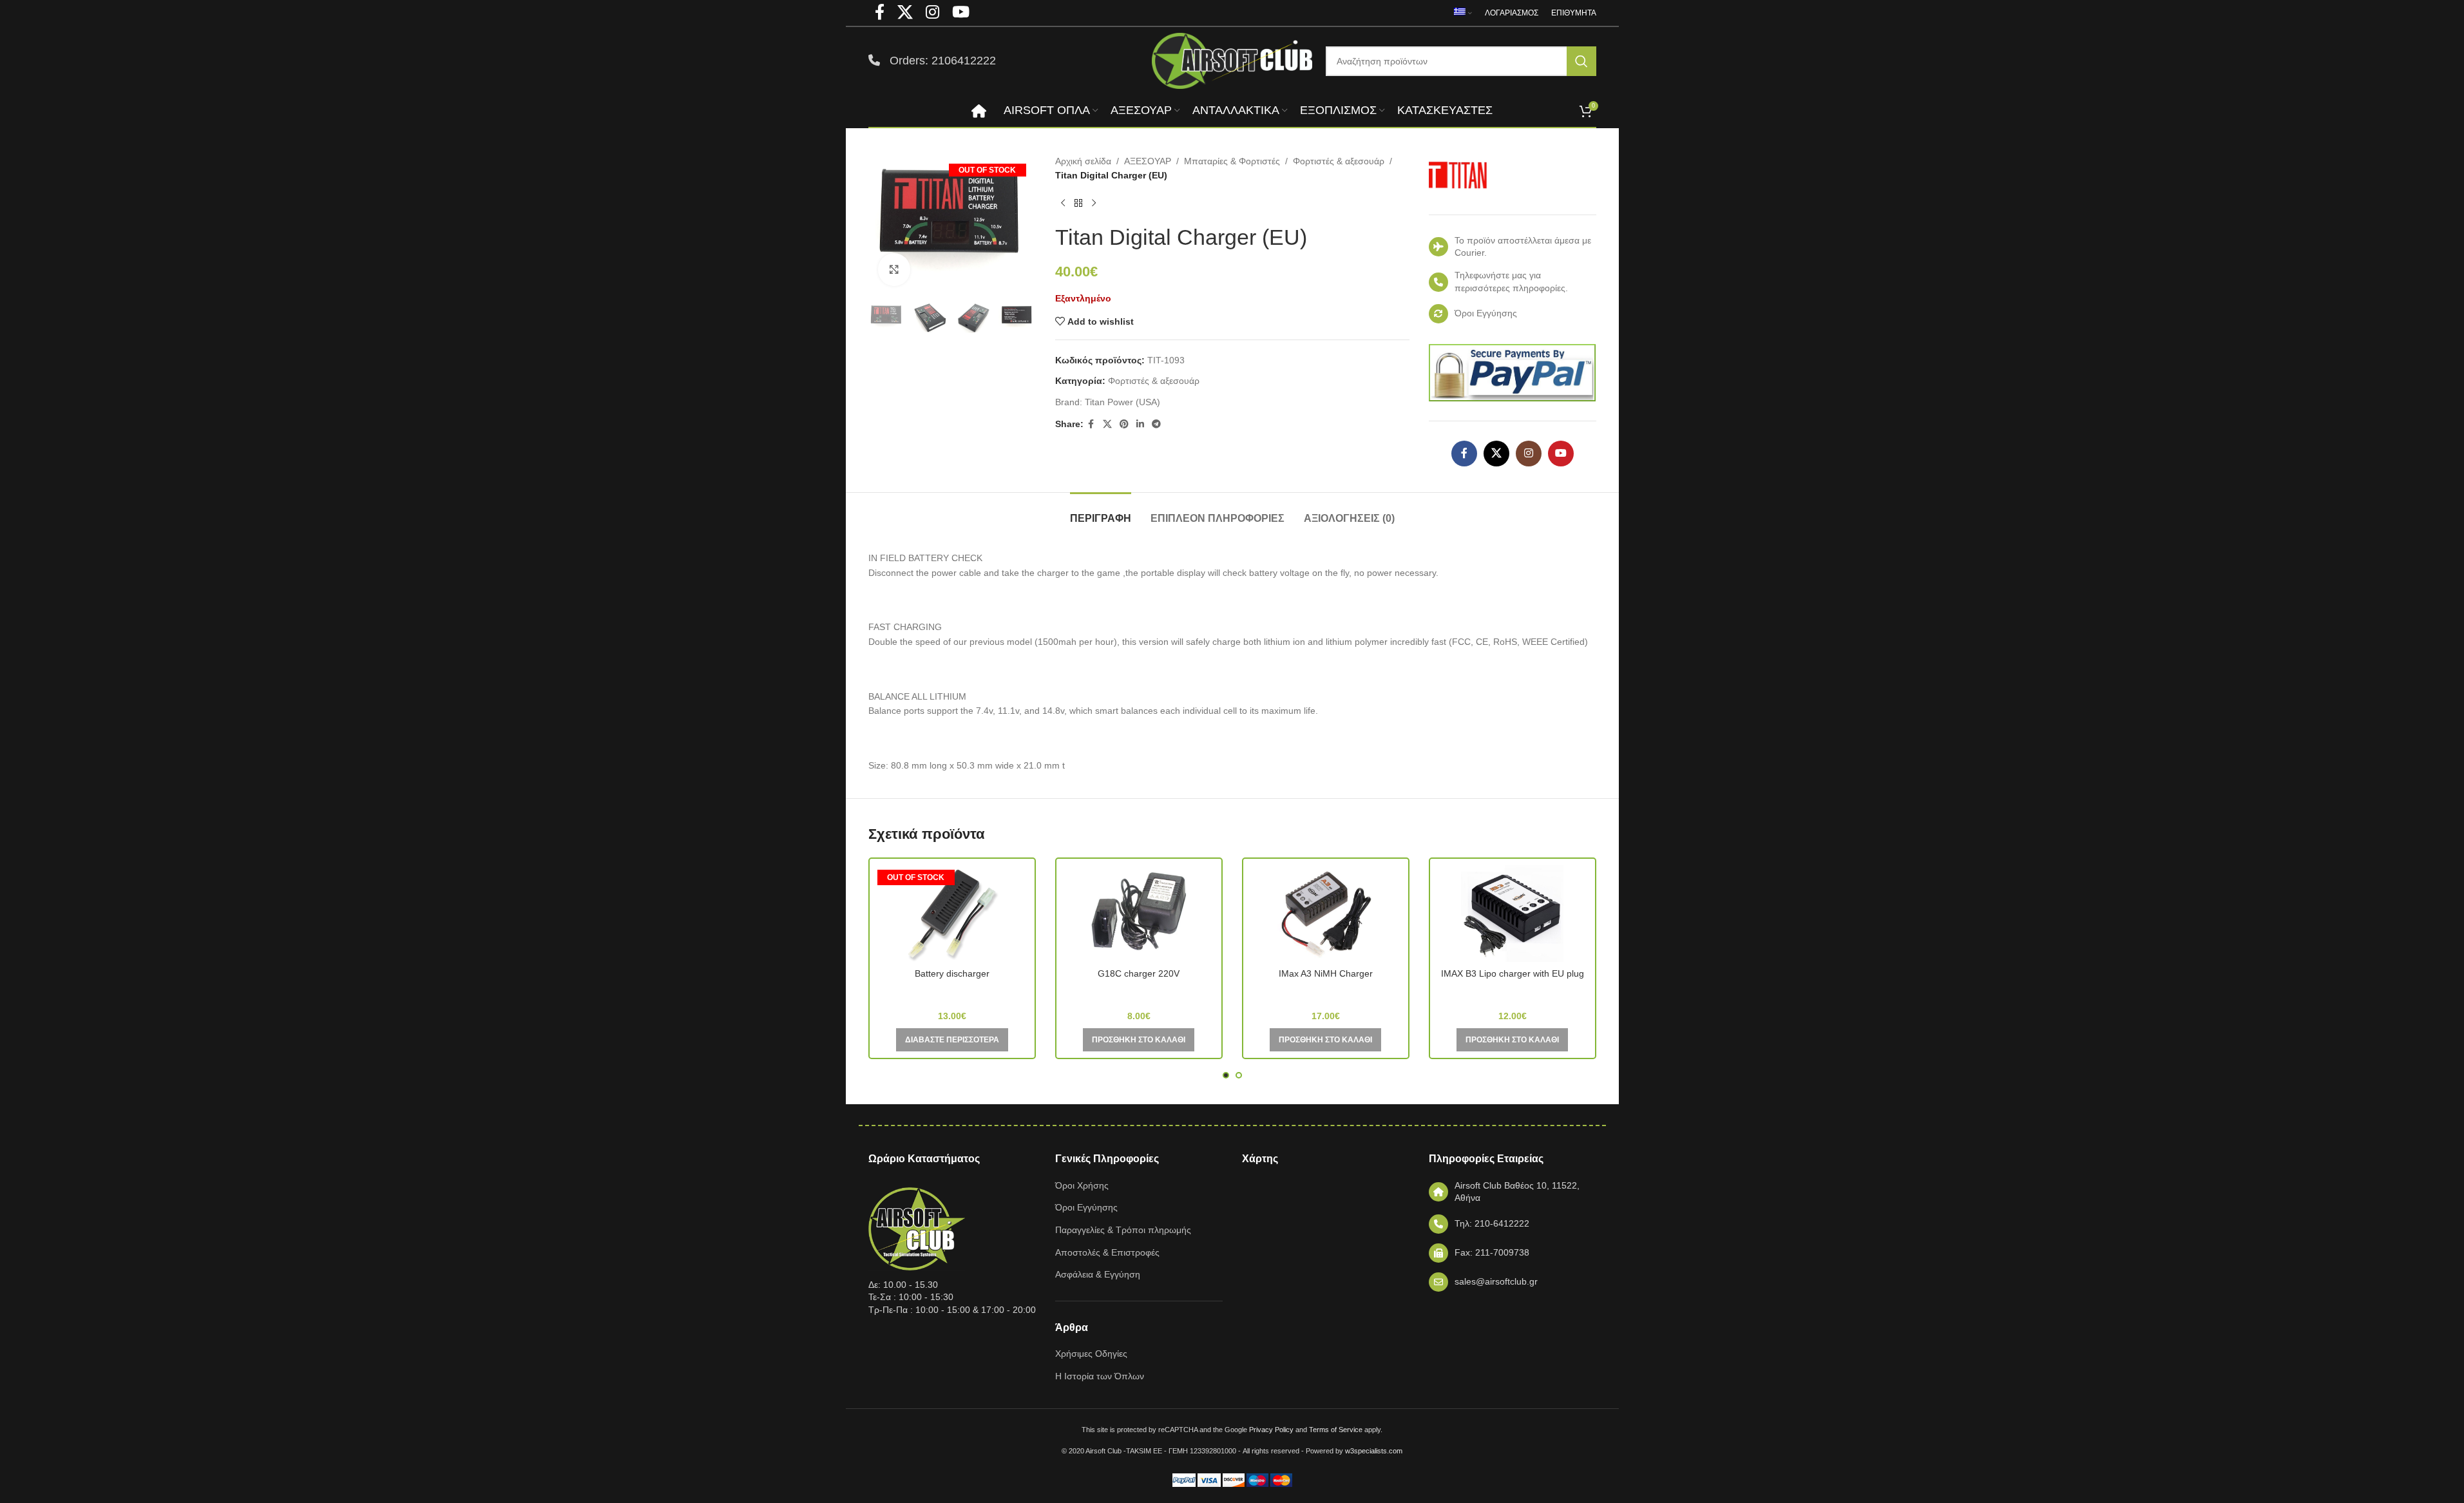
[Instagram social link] (1529, 454)
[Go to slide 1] (1226, 1075)
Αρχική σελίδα (1083, 161)
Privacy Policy (1271, 1430)
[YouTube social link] (1561, 454)
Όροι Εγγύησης (1086, 1207)
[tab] (1101, 512)
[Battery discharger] (952, 914)
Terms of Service (1336, 1430)
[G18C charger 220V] (1139, 914)
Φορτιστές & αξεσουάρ (1339, 161)
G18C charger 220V (1139, 973)
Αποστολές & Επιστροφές (1107, 1252)
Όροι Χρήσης (1082, 1185)
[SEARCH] (1581, 61)
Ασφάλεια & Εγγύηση (1098, 1274)
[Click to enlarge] (894, 269)
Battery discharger (952, 973)
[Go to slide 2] (1239, 1075)
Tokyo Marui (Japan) (952, 992)
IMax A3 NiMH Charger (1326, 973)
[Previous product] (1063, 204)
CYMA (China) (1139, 992)
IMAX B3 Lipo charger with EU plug (1513, 973)
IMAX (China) (1325, 992)
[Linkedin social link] (1140, 424)
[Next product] (1094, 204)
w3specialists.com (1374, 1451)
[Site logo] (1232, 60)
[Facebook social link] (1091, 424)
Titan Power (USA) (1122, 402)
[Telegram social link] (1156, 424)
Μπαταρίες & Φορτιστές (1232, 161)
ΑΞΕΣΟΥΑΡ (1148, 161)
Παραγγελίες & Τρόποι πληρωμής (1123, 1230)
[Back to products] (1078, 204)
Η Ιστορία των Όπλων (1100, 1376)
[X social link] (1107, 424)
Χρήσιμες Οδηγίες (1091, 1354)
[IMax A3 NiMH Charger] (1326, 914)
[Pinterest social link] (1124, 424)
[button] (1139, 1040)
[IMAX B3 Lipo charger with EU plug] (1513, 914)
